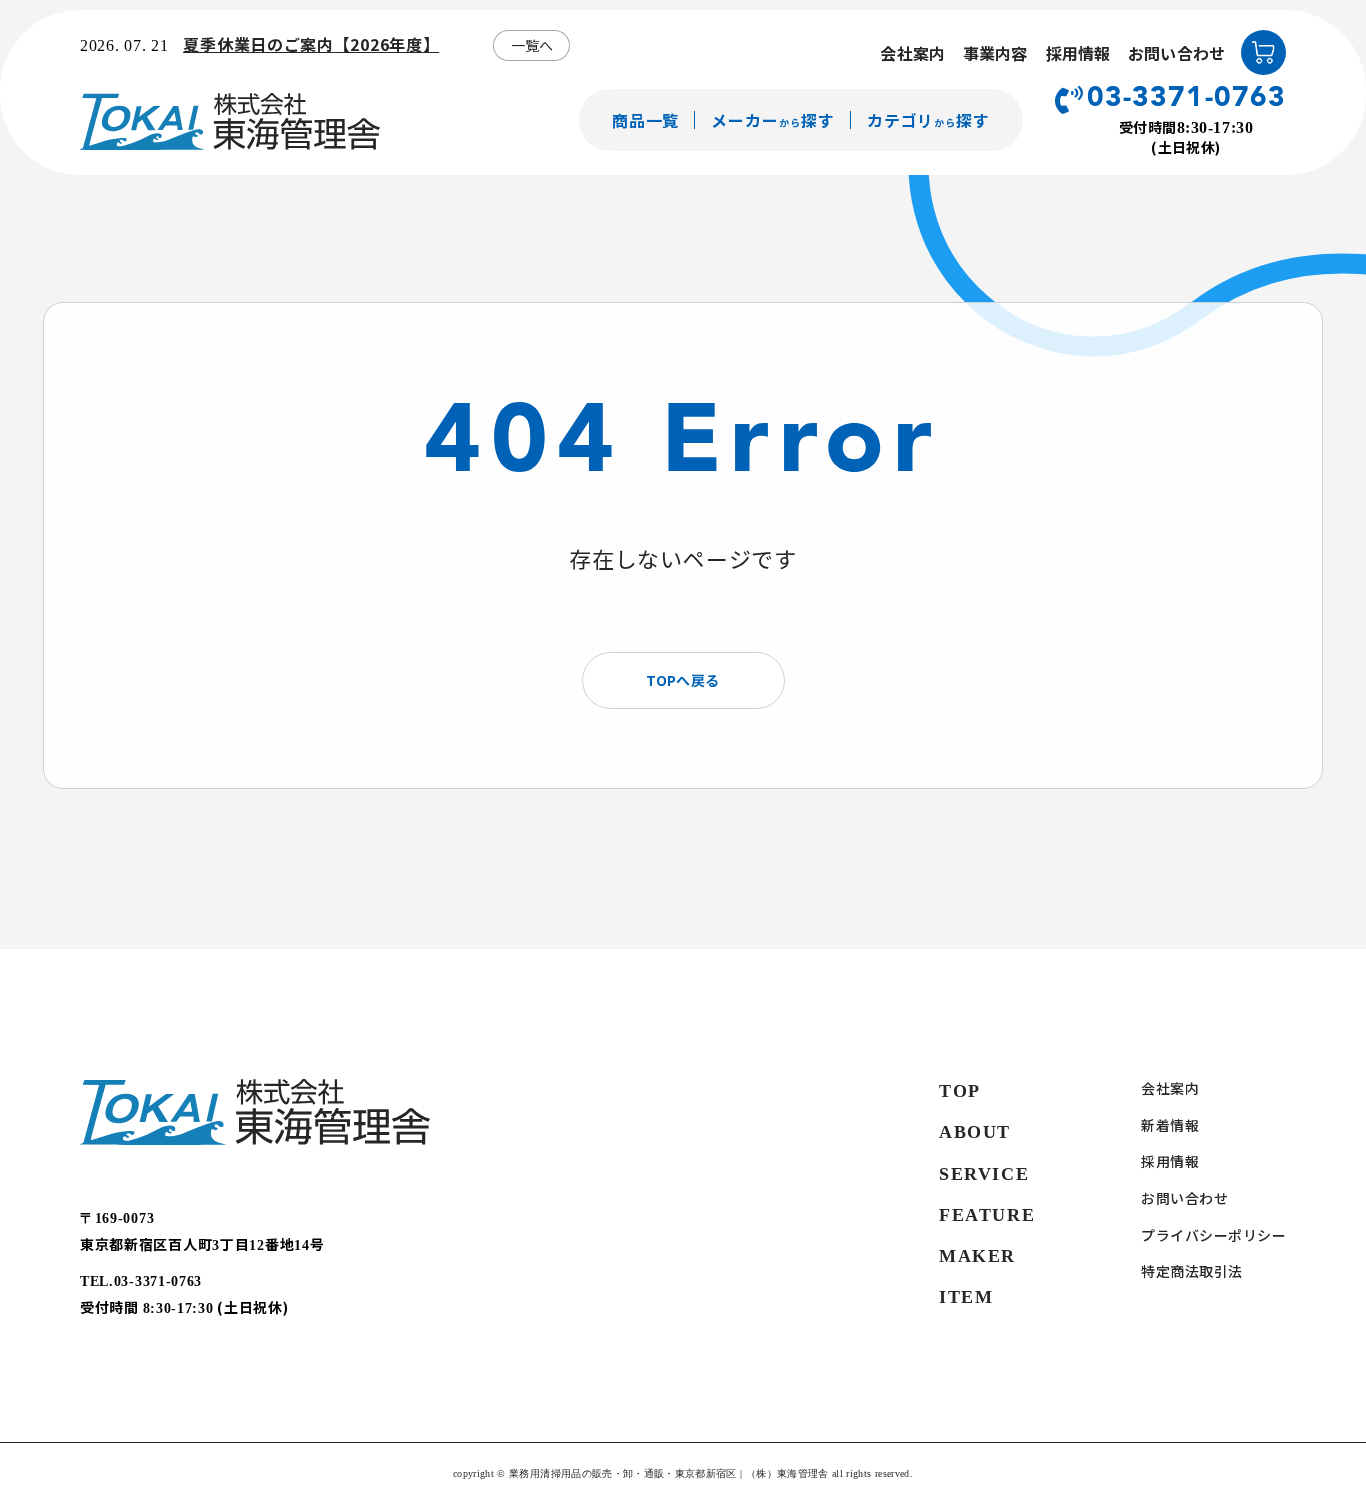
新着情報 (1170, 1125)
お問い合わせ (1176, 53)
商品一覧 (646, 120)
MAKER (977, 1256)
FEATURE (987, 1215)
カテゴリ (928, 120)
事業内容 (995, 53)
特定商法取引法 (1191, 1271)
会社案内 (912, 53)
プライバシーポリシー (1213, 1235)
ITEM (966, 1297)
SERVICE (984, 1174)
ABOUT (975, 1132)
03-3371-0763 (1186, 99)
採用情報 (1078, 53)
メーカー (772, 120)
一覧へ (532, 45)
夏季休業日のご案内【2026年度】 (311, 44)
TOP (960, 1091)
